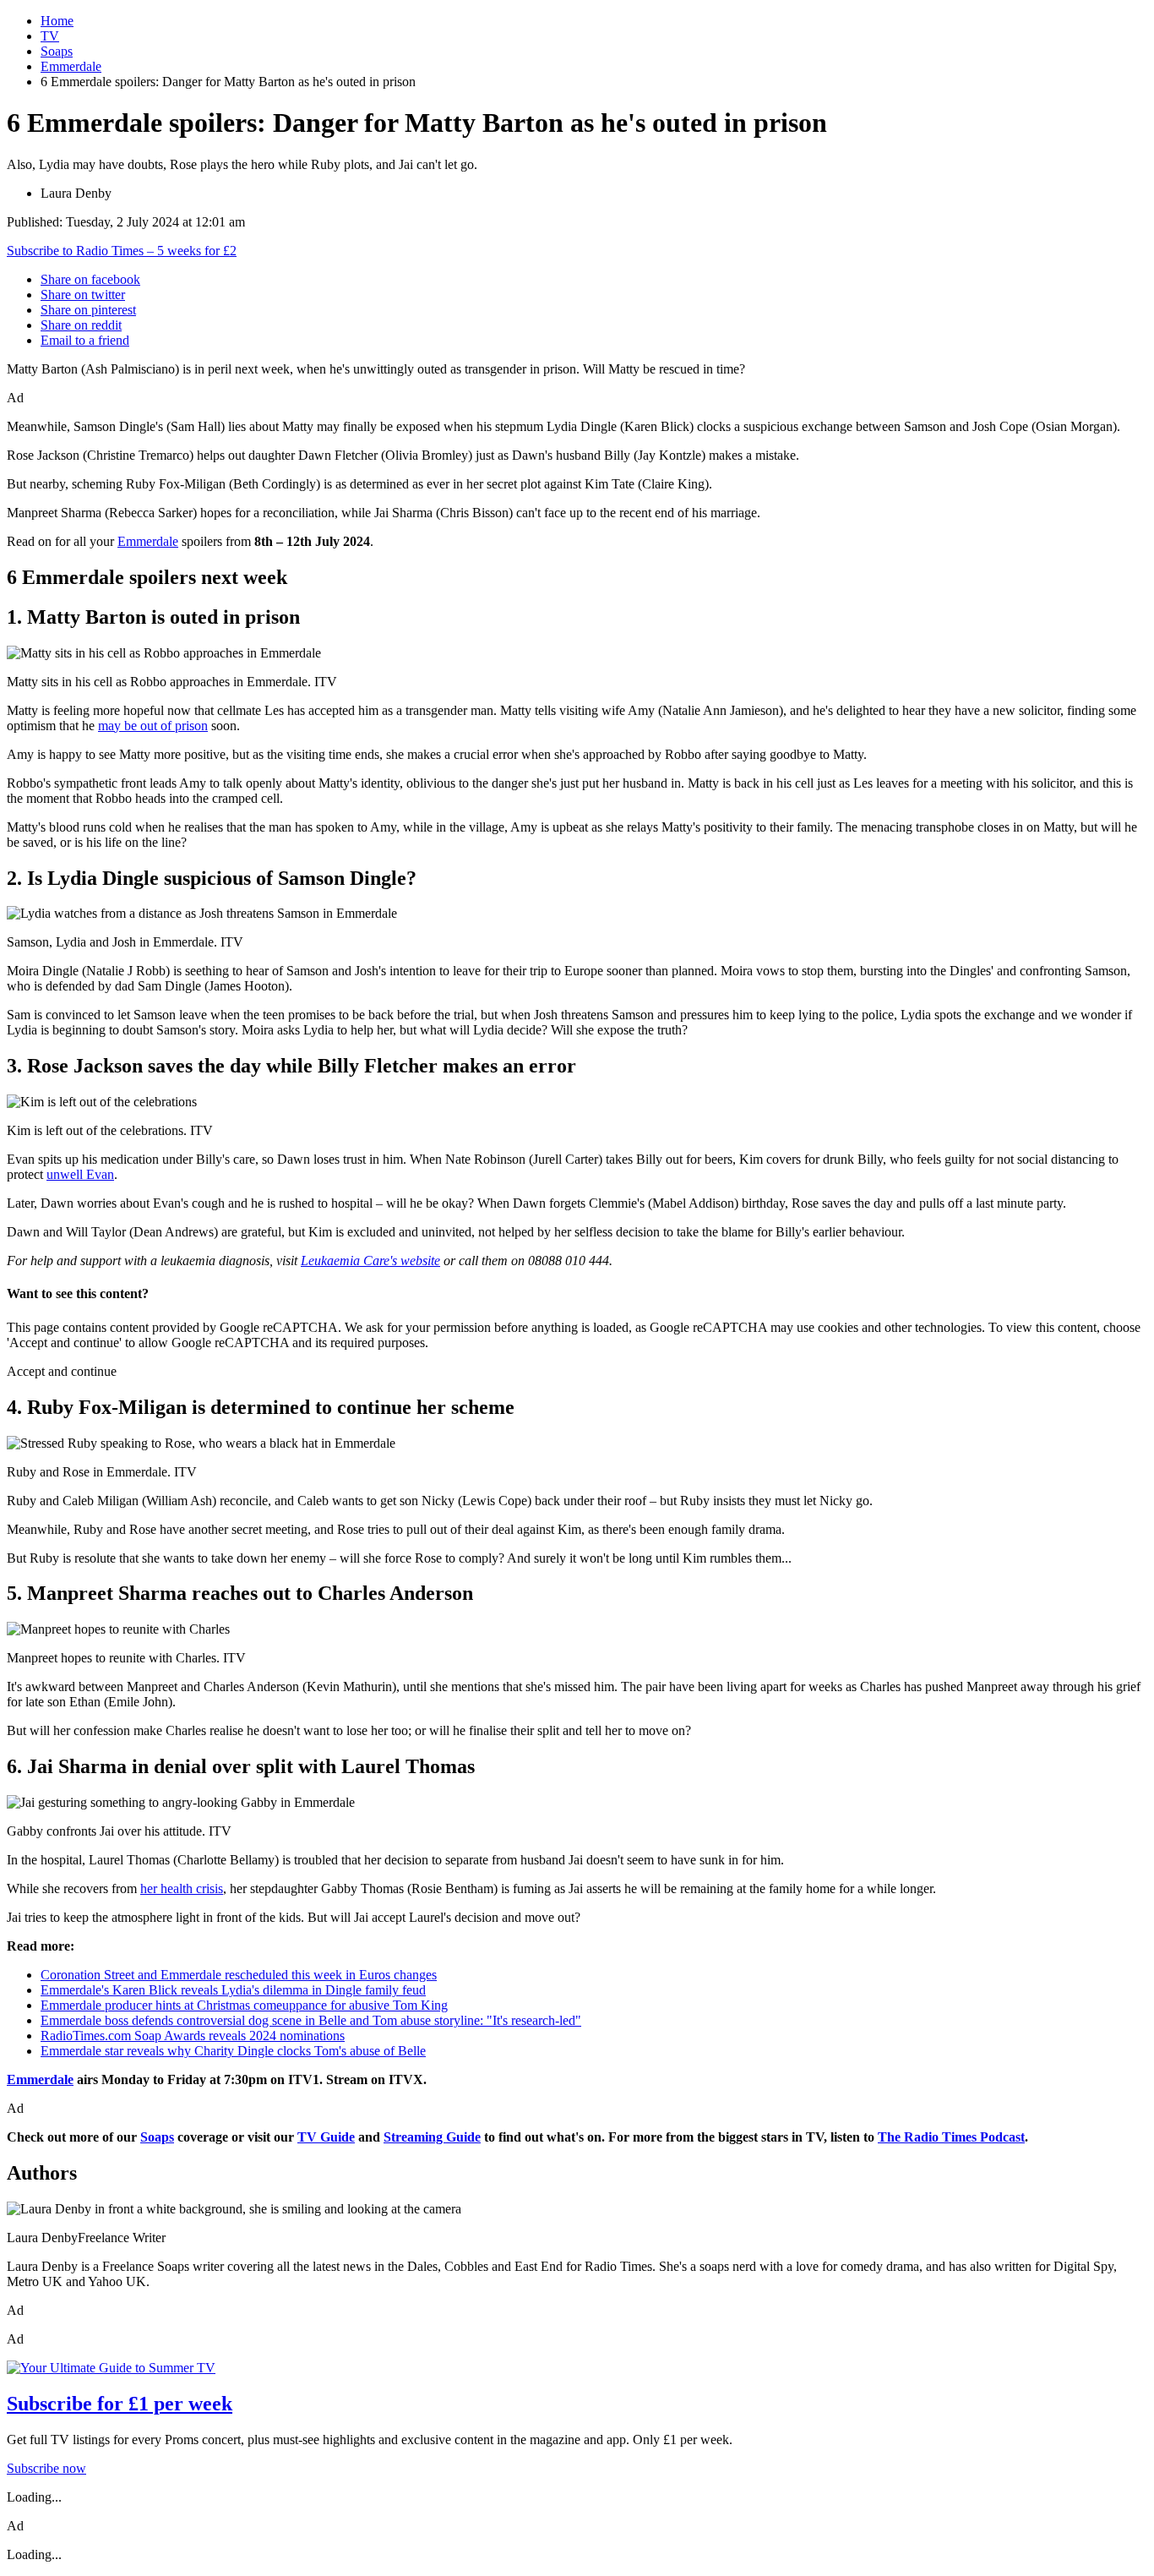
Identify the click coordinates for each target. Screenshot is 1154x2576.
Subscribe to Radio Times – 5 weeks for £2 (122, 251)
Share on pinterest (88, 310)
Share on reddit (81, 325)
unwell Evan (80, 1174)
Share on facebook (90, 279)
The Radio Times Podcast (951, 2137)
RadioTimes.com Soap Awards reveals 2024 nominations (193, 2036)
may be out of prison (153, 726)
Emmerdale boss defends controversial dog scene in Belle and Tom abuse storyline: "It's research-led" (311, 2020)
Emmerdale (71, 66)
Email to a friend (85, 340)
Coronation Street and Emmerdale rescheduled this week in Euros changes (239, 1975)
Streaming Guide (432, 2137)
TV (50, 36)
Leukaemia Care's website (370, 1261)
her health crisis (182, 1888)
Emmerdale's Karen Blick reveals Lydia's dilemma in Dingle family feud (233, 1990)
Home (57, 21)
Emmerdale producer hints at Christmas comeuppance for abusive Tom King (244, 2005)
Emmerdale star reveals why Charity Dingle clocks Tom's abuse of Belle (233, 2051)
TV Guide (326, 2137)
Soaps (57, 51)
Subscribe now (46, 2468)
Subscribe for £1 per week (120, 2404)
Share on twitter (83, 295)
